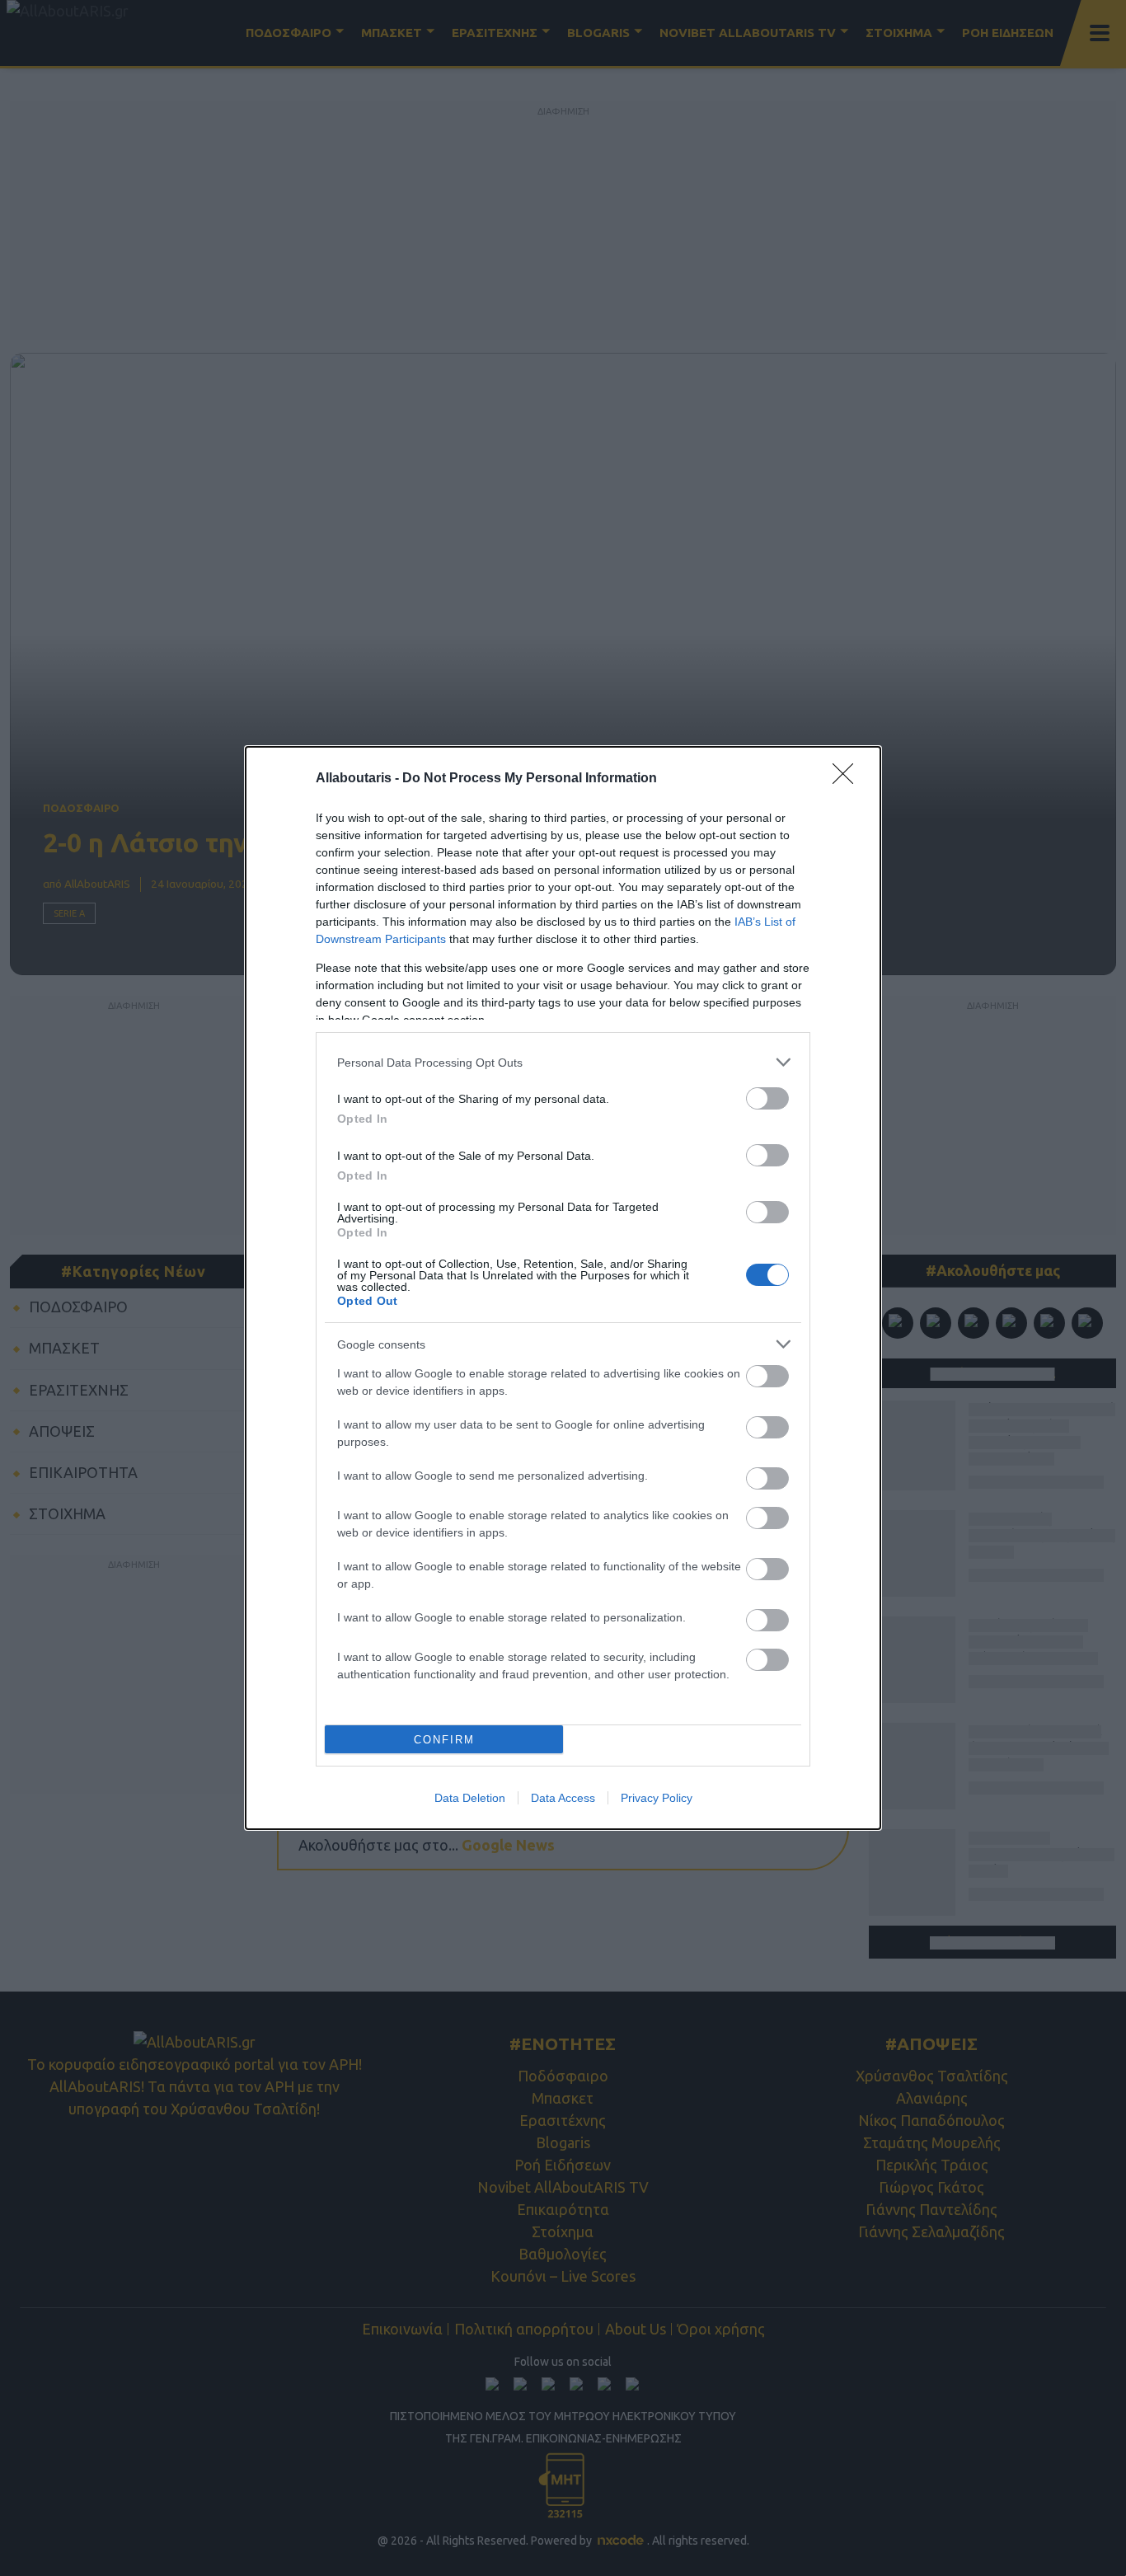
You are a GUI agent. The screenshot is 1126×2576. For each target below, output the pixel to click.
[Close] (848, 779)
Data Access (563, 1798)
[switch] (767, 1098)
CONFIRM (444, 1740)
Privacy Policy (657, 1798)
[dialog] (563, 1288)
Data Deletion (470, 1798)
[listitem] (563, 1062)
